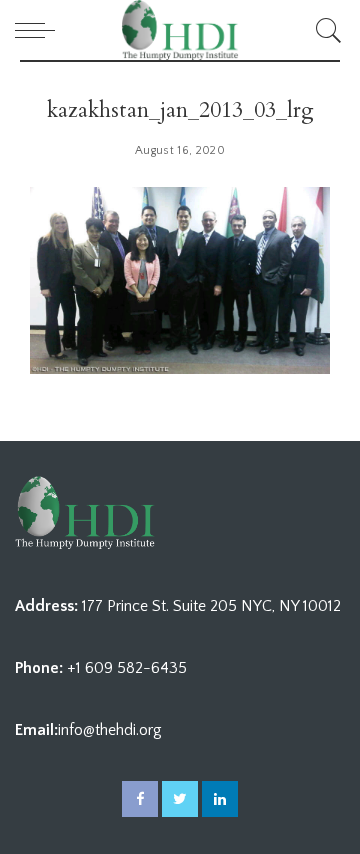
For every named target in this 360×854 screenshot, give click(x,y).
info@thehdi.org (110, 730)
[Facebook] (140, 799)
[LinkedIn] (220, 799)
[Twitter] (180, 799)
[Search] (325, 30)
